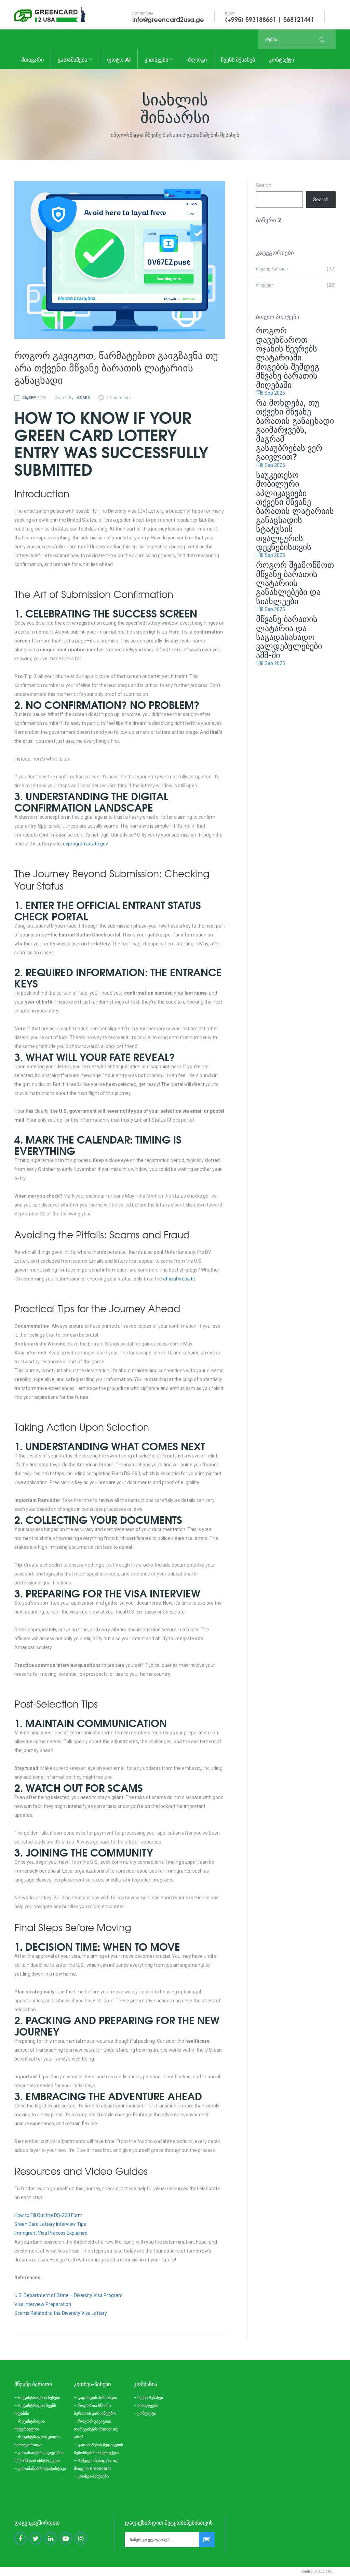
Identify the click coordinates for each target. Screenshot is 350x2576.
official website (179, 1279)
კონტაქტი (281, 59)
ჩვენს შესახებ (238, 59)
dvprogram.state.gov (85, 844)
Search (264, 185)
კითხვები (157, 59)
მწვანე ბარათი (272, 269)
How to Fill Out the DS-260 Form (48, 2215)
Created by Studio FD (317, 2571)
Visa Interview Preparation (43, 2304)
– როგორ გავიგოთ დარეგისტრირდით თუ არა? (96, 2429)
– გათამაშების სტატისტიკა (40, 2469)
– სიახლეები (146, 2406)
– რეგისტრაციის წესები (37, 2398)
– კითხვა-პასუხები (91, 2476)
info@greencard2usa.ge (168, 19)
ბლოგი (197, 59)
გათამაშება (73, 59)
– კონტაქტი (145, 2413)
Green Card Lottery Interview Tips (50, 2224)
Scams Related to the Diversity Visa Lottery (61, 2313)
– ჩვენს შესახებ (148, 2398)
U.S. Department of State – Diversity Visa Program (69, 2295)
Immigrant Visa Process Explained (51, 2233)
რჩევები (265, 285)
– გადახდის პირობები (95, 2398)
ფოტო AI (119, 59)
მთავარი (32, 59)
